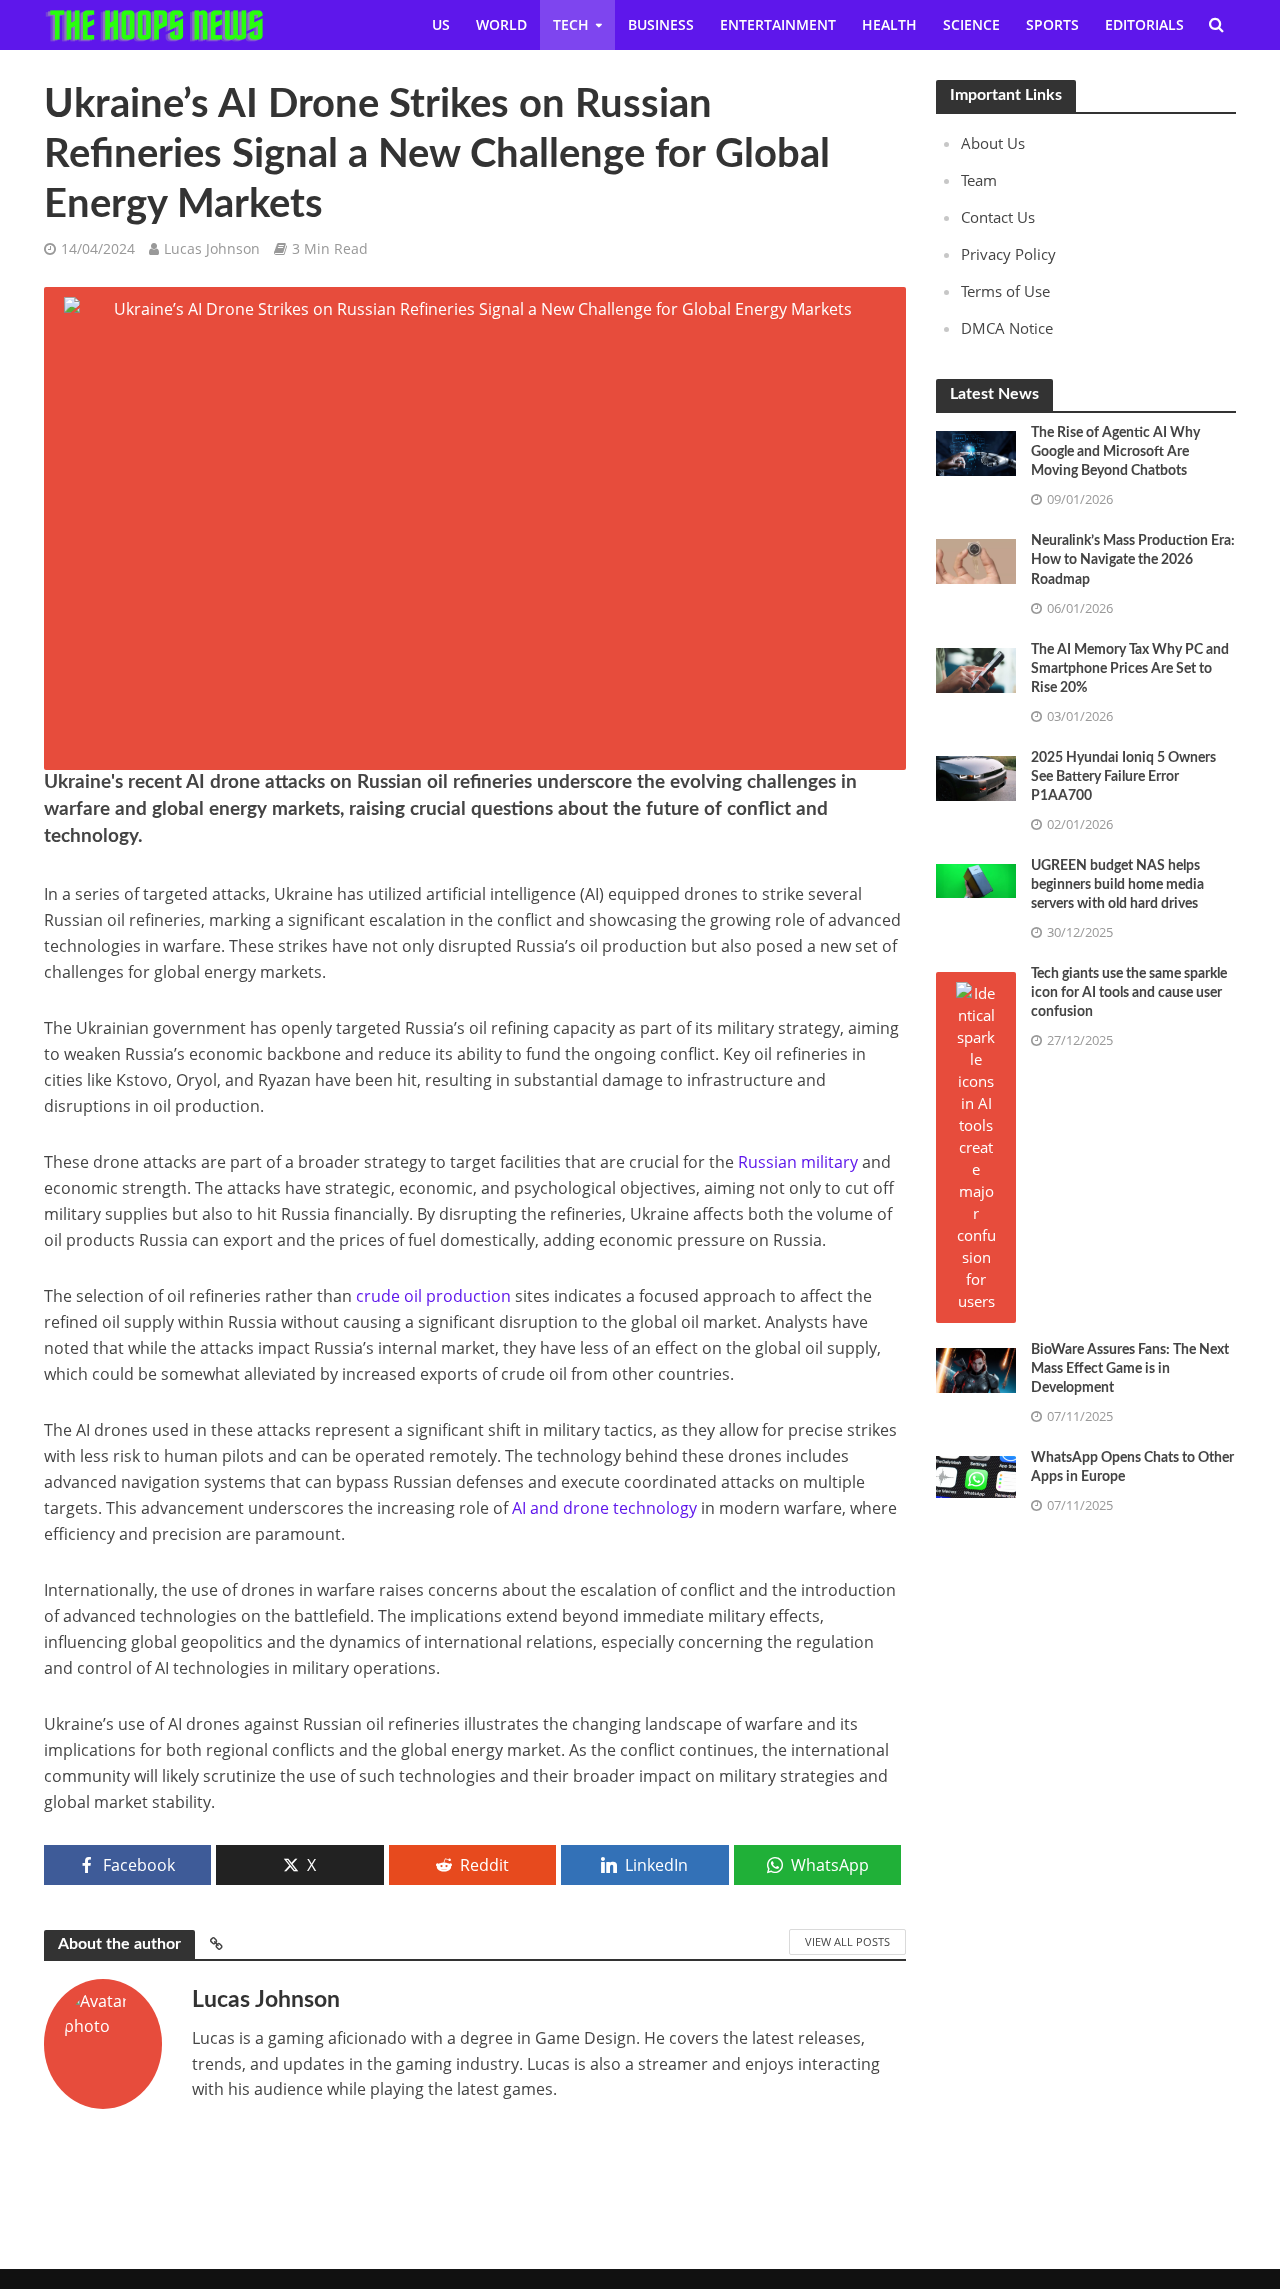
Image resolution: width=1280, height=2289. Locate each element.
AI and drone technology (604, 1508)
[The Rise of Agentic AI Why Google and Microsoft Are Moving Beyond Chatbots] (976, 452)
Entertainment (778, 24)
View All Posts (847, 1941)
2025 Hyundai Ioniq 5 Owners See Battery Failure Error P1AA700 (1123, 777)
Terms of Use (1005, 291)
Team (979, 180)
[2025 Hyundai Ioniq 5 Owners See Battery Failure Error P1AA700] (976, 776)
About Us (993, 143)
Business (661, 24)
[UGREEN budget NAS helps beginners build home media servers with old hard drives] (976, 879)
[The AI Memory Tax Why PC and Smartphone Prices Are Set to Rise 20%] (976, 668)
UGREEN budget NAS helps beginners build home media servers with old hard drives (1117, 885)
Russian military (798, 1162)
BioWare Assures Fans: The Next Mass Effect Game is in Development (1130, 1369)
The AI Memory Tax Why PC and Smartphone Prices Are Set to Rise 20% (1130, 669)
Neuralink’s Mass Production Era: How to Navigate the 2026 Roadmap (1133, 560)
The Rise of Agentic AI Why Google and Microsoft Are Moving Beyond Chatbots (1115, 452)
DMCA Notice (1007, 328)
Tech (571, 24)
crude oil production (433, 1296)
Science (971, 24)
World (501, 24)
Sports (1052, 24)
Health (889, 24)
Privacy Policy (1008, 254)
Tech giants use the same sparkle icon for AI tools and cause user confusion (1129, 993)
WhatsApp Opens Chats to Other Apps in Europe (1132, 1467)
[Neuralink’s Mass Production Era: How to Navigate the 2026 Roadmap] (976, 560)
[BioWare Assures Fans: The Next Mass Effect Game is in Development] (976, 1368)
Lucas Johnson (212, 248)
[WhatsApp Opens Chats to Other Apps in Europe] (976, 1475)
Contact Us (998, 217)
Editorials (1144, 24)
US (441, 24)
